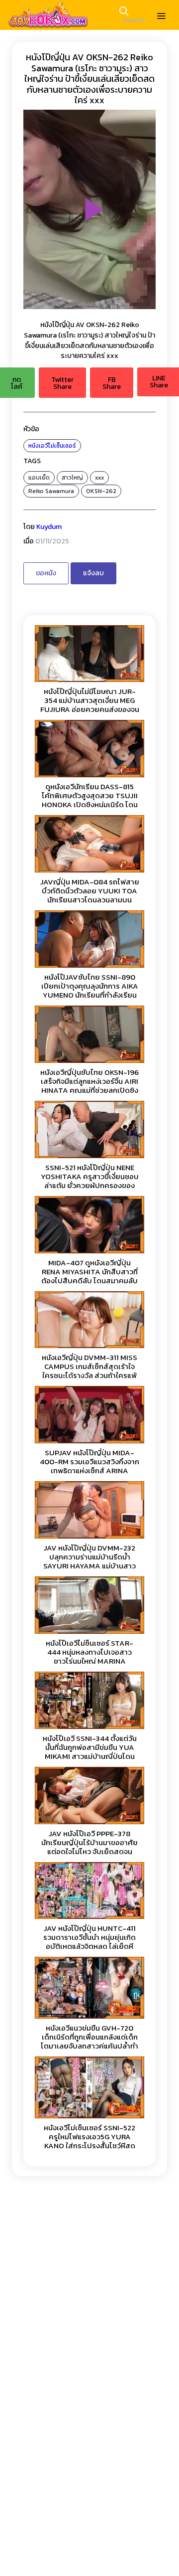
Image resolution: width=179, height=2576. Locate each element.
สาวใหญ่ (72, 478)
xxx (99, 478)
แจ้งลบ (93, 573)
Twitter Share (62, 383)
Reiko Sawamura (51, 491)
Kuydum (49, 527)
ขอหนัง (46, 573)
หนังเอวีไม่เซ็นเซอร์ (52, 446)
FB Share (112, 383)
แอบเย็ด (39, 478)
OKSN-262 (101, 491)
